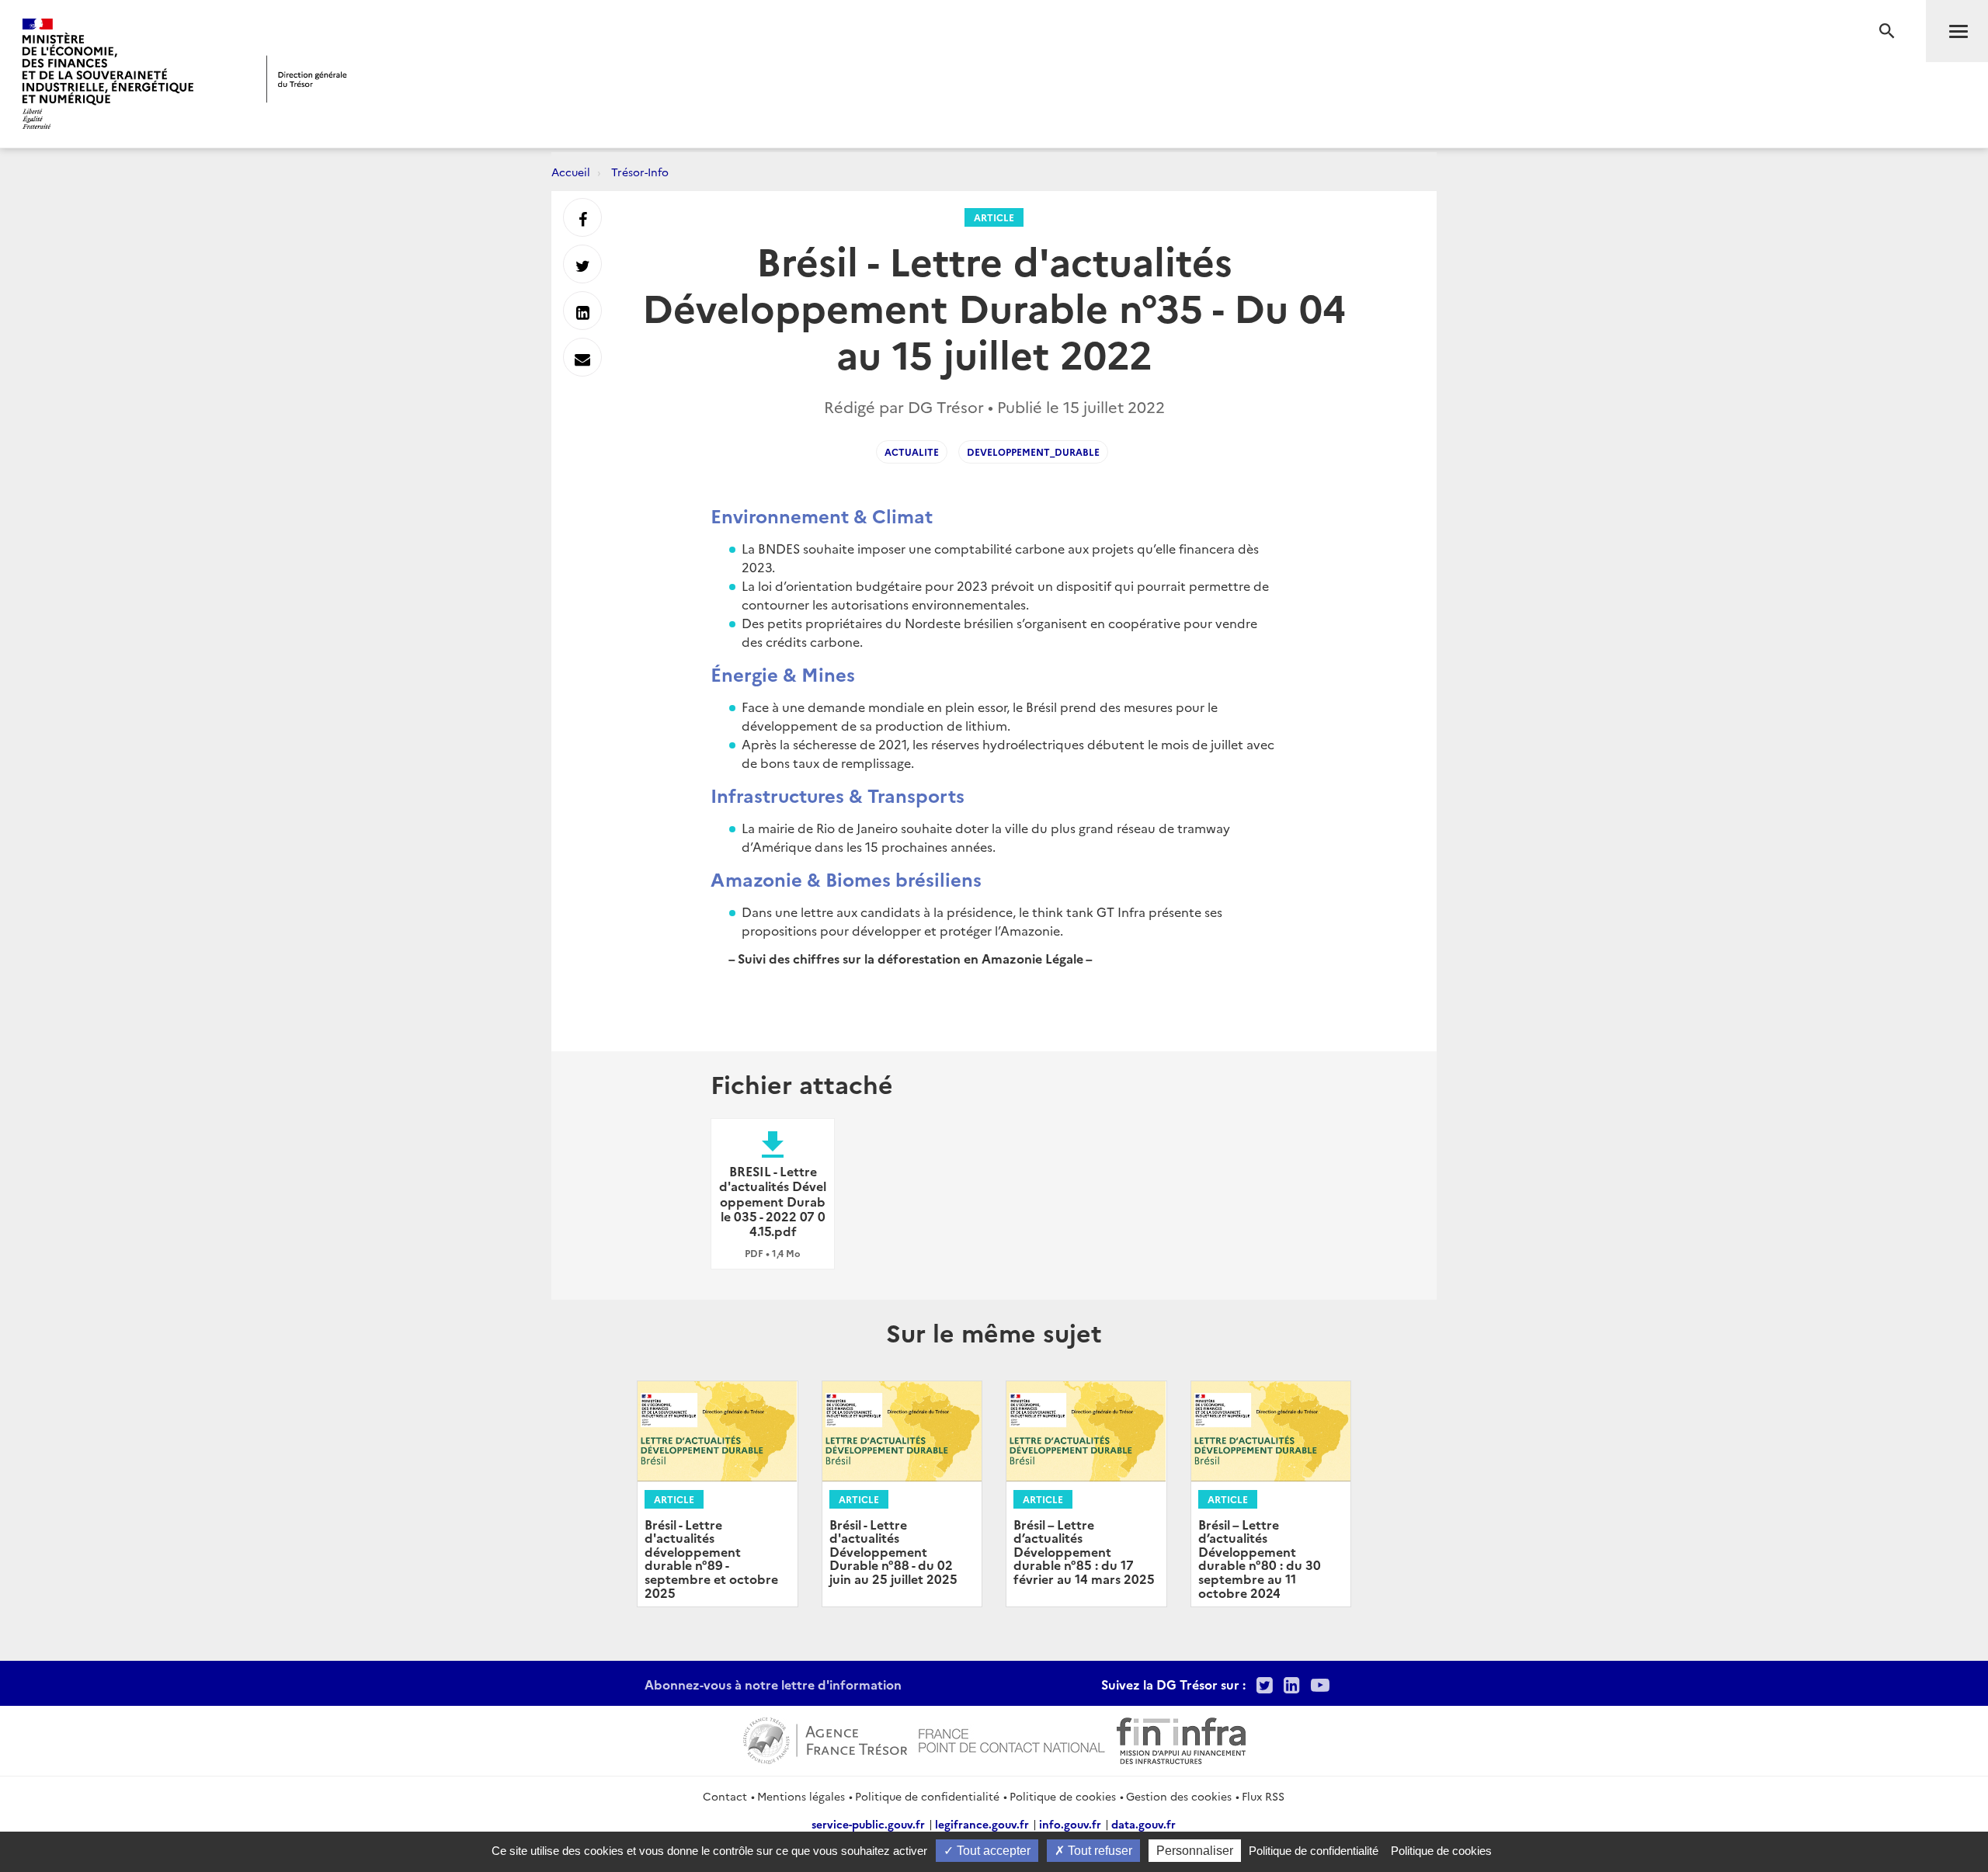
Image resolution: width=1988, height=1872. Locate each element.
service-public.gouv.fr (868, 1824)
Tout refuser (1098, 1851)
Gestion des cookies (1179, 1796)
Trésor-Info (640, 172)
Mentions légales (801, 1796)
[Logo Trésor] (307, 79)
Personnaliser (1195, 1851)
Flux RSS (1263, 1796)
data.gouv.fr (1143, 1824)
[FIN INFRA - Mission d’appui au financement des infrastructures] (1181, 1738)
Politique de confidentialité (927, 1796)
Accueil (571, 172)
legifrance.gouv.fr (982, 1824)
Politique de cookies (1063, 1796)
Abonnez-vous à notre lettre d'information (773, 1684)
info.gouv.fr (1070, 1824)
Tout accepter (992, 1851)
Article (994, 217)
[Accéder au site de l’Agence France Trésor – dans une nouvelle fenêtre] (825, 1738)
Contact (725, 1796)
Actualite (912, 452)
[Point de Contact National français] (1012, 1738)
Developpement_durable (1033, 452)
